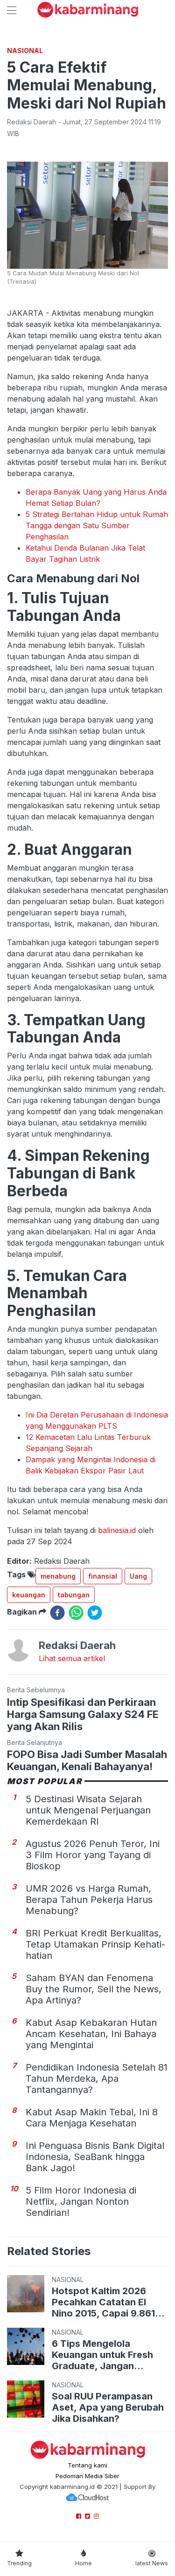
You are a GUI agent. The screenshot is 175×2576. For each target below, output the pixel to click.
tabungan (74, 1595)
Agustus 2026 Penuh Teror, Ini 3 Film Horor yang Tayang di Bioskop (93, 1855)
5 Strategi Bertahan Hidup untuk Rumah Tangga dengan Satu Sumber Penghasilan (97, 525)
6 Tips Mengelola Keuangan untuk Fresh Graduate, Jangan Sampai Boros (102, 2355)
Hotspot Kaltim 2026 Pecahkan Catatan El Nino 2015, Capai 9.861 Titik (103, 2302)
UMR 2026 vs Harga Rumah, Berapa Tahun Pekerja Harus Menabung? (89, 1900)
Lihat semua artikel (72, 1658)
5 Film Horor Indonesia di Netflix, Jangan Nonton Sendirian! (81, 2201)
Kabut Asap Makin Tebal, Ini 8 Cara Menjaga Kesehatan (92, 2118)
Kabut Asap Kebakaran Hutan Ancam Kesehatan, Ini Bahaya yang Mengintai (91, 2034)
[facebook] (57, 1613)
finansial (103, 1576)
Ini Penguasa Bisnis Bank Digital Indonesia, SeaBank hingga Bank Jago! (95, 2157)
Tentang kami (87, 2465)
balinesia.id (117, 1530)
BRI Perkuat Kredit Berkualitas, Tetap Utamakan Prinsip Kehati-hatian (95, 1944)
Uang (138, 1576)
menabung (58, 1576)
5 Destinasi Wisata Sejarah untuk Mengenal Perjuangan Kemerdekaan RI (88, 1810)
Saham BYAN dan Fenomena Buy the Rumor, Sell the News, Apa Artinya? (94, 1989)
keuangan (29, 1595)
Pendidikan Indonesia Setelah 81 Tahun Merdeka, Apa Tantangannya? (97, 2079)
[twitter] (95, 1613)
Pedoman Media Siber (87, 2476)
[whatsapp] (76, 1613)
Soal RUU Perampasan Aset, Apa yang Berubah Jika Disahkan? (108, 2407)
